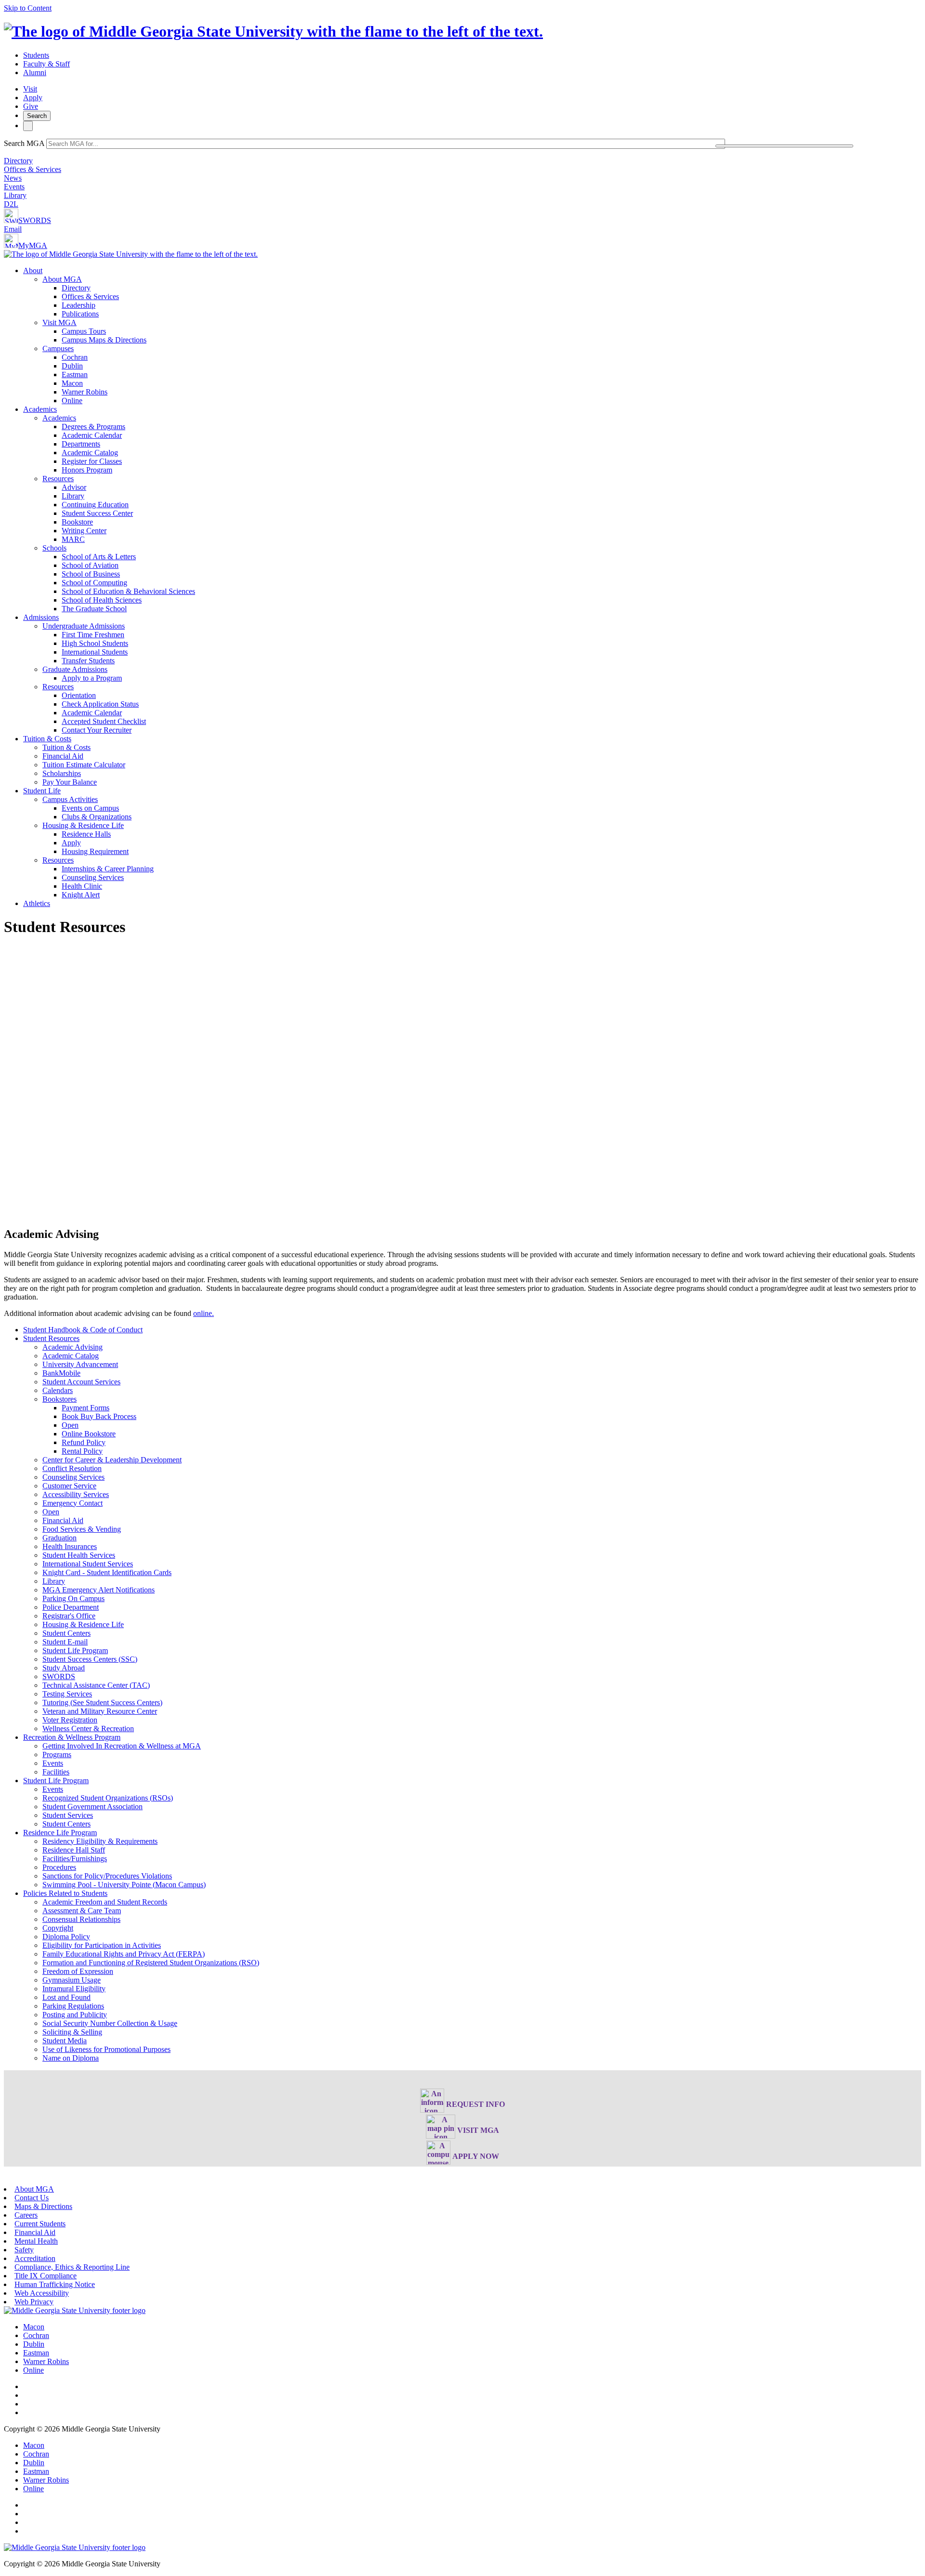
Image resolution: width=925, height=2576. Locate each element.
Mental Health (36, 2241)
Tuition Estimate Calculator (84, 765)
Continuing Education (95, 505)
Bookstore (77, 522)
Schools (54, 548)
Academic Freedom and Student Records (105, 1902)
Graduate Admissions (75, 669)
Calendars (58, 1390)
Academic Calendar (92, 435)
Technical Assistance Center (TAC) (96, 1685)
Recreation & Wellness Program (72, 1737)
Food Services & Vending (82, 1529)
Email (13, 229)
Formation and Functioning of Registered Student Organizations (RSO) (151, 1963)
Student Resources (51, 1338)
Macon (72, 383)
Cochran (75, 357)
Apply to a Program (92, 678)
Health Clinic (82, 886)
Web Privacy (34, 2302)
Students (36, 55)
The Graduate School (94, 609)
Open (70, 1425)
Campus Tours (84, 331)
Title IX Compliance (46, 2276)
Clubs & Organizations (97, 817)
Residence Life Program (60, 1833)
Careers (26, 2215)
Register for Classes (92, 461)
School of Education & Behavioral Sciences (128, 591)
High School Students (95, 643)
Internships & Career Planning (108, 869)
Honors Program (87, 470)
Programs (57, 1755)
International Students (95, 652)
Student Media (65, 2041)
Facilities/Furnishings (75, 1859)
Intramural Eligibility (74, 1989)
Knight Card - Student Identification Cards (107, 1572)
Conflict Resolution (72, 1468)
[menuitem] (472, 336)
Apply (33, 98)
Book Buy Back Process (99, 1416)
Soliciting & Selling (72, 2032)
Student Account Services (81, 1382)
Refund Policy (84, 1442)
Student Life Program (75, 1650)
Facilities (56, 1772)
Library (15, 195)
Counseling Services (93, 877)
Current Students (40, 2224)
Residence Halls (86, 834)
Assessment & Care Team (82, 1911)
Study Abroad (64, 1668)
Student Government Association (92, 1807)
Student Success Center (97, 513)
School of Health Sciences (102, 600)
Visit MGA (59, 322)
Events (14, 187)
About (33, 270)
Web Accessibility (42, 2293)
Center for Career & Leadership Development (112, 1460)
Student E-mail (65, 1642)
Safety (24, 2250)
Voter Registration (70, 1720)
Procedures (59, 1867)
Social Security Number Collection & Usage (110, 2023)
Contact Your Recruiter (97, 730)
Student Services (68, 1815)
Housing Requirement (95, 851)
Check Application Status (100, 704)
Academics (40, 409)
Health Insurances (70, 1546)
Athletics (37, 903)
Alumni (35, 72)
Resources (58, 479)
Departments (81, 444)
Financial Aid (63, 756)
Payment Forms (86, 1408)
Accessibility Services (76, 1494)
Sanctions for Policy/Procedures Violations (107, 1876)
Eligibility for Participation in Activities (102, 1945)
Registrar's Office (69, 1616)
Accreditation (35, 2258)
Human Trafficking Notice (55, 2284)
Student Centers (66, 1633)
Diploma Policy (66, 1937)
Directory (18, 161)
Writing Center (84, 531)
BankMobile (61, 1373)
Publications (80, 314)
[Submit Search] (784, 146)
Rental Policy (82, 1451)
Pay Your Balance (70, 782)
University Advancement (80, 1364)
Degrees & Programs (93, 427)
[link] (75, 2310)
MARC (73, 539)
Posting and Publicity (75, 2015)
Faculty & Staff (46, 64)
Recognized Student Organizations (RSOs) (108, 1798)
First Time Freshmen (93, 635)
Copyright (58, 1928)
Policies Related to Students (65, 1893)
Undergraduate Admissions (84, 626)
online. (204, 1313)
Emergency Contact (73, 1503)
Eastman (75, 375)
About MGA (62, 279)
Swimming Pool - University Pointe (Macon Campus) (124, 1885)
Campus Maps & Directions (104, 340)
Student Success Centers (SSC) (90, 1659)
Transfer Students (88, 661)
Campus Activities (70, 799)
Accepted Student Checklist (104, 721)
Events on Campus (90, 808)
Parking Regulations (73, 2006)
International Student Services (88, 1564)
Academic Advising (73, 1347)
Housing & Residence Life (83, 825)
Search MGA (24, 143)
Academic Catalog (90, 453)
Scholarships (62, 773)
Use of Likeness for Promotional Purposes (106, 2049)
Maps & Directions (43, 2206)
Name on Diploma (71, 2058)
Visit (30, 89)
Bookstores (59, 1399)
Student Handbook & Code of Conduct (83, 1330)
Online (72, 401)
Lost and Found (66, 1997)
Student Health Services (79, 1555)
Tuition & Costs (47, 739)
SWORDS (35, 220)
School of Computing (94, 583)
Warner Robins (85, 392)
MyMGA (33, 245)
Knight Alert (81, 895)
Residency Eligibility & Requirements (100, 1841)
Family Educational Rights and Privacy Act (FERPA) (124, 1954)
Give (31, 106)
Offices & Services (33, 169)
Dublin (72, 366)
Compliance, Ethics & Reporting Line (72, 2267)
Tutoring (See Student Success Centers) (102, 1702)
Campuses (58, 348)
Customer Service (69, 1486)
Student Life (42, 791)
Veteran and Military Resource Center (100, 1711)
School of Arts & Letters (99, 557)
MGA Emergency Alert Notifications (99, 1590)
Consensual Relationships (81, 1919)
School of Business (91, 574)
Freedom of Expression (78, 1971)
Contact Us (32, 2198)
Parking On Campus (73, 1598)
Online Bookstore (89, 1434)
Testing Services (67, 1694)
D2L (11, 204)
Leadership (79, 305)
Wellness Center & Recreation (88, 1728)
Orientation (79, 695)
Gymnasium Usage (72, 1980)
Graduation (59, 1538)
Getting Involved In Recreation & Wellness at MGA (122, 1746)
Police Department (71, 1607)
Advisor (74, 487)
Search (37, 116)
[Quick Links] (28, 126)
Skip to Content (28, 8)
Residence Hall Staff (74, 1850)
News (13, 178)
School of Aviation (90, 565)
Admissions (41, 617)
